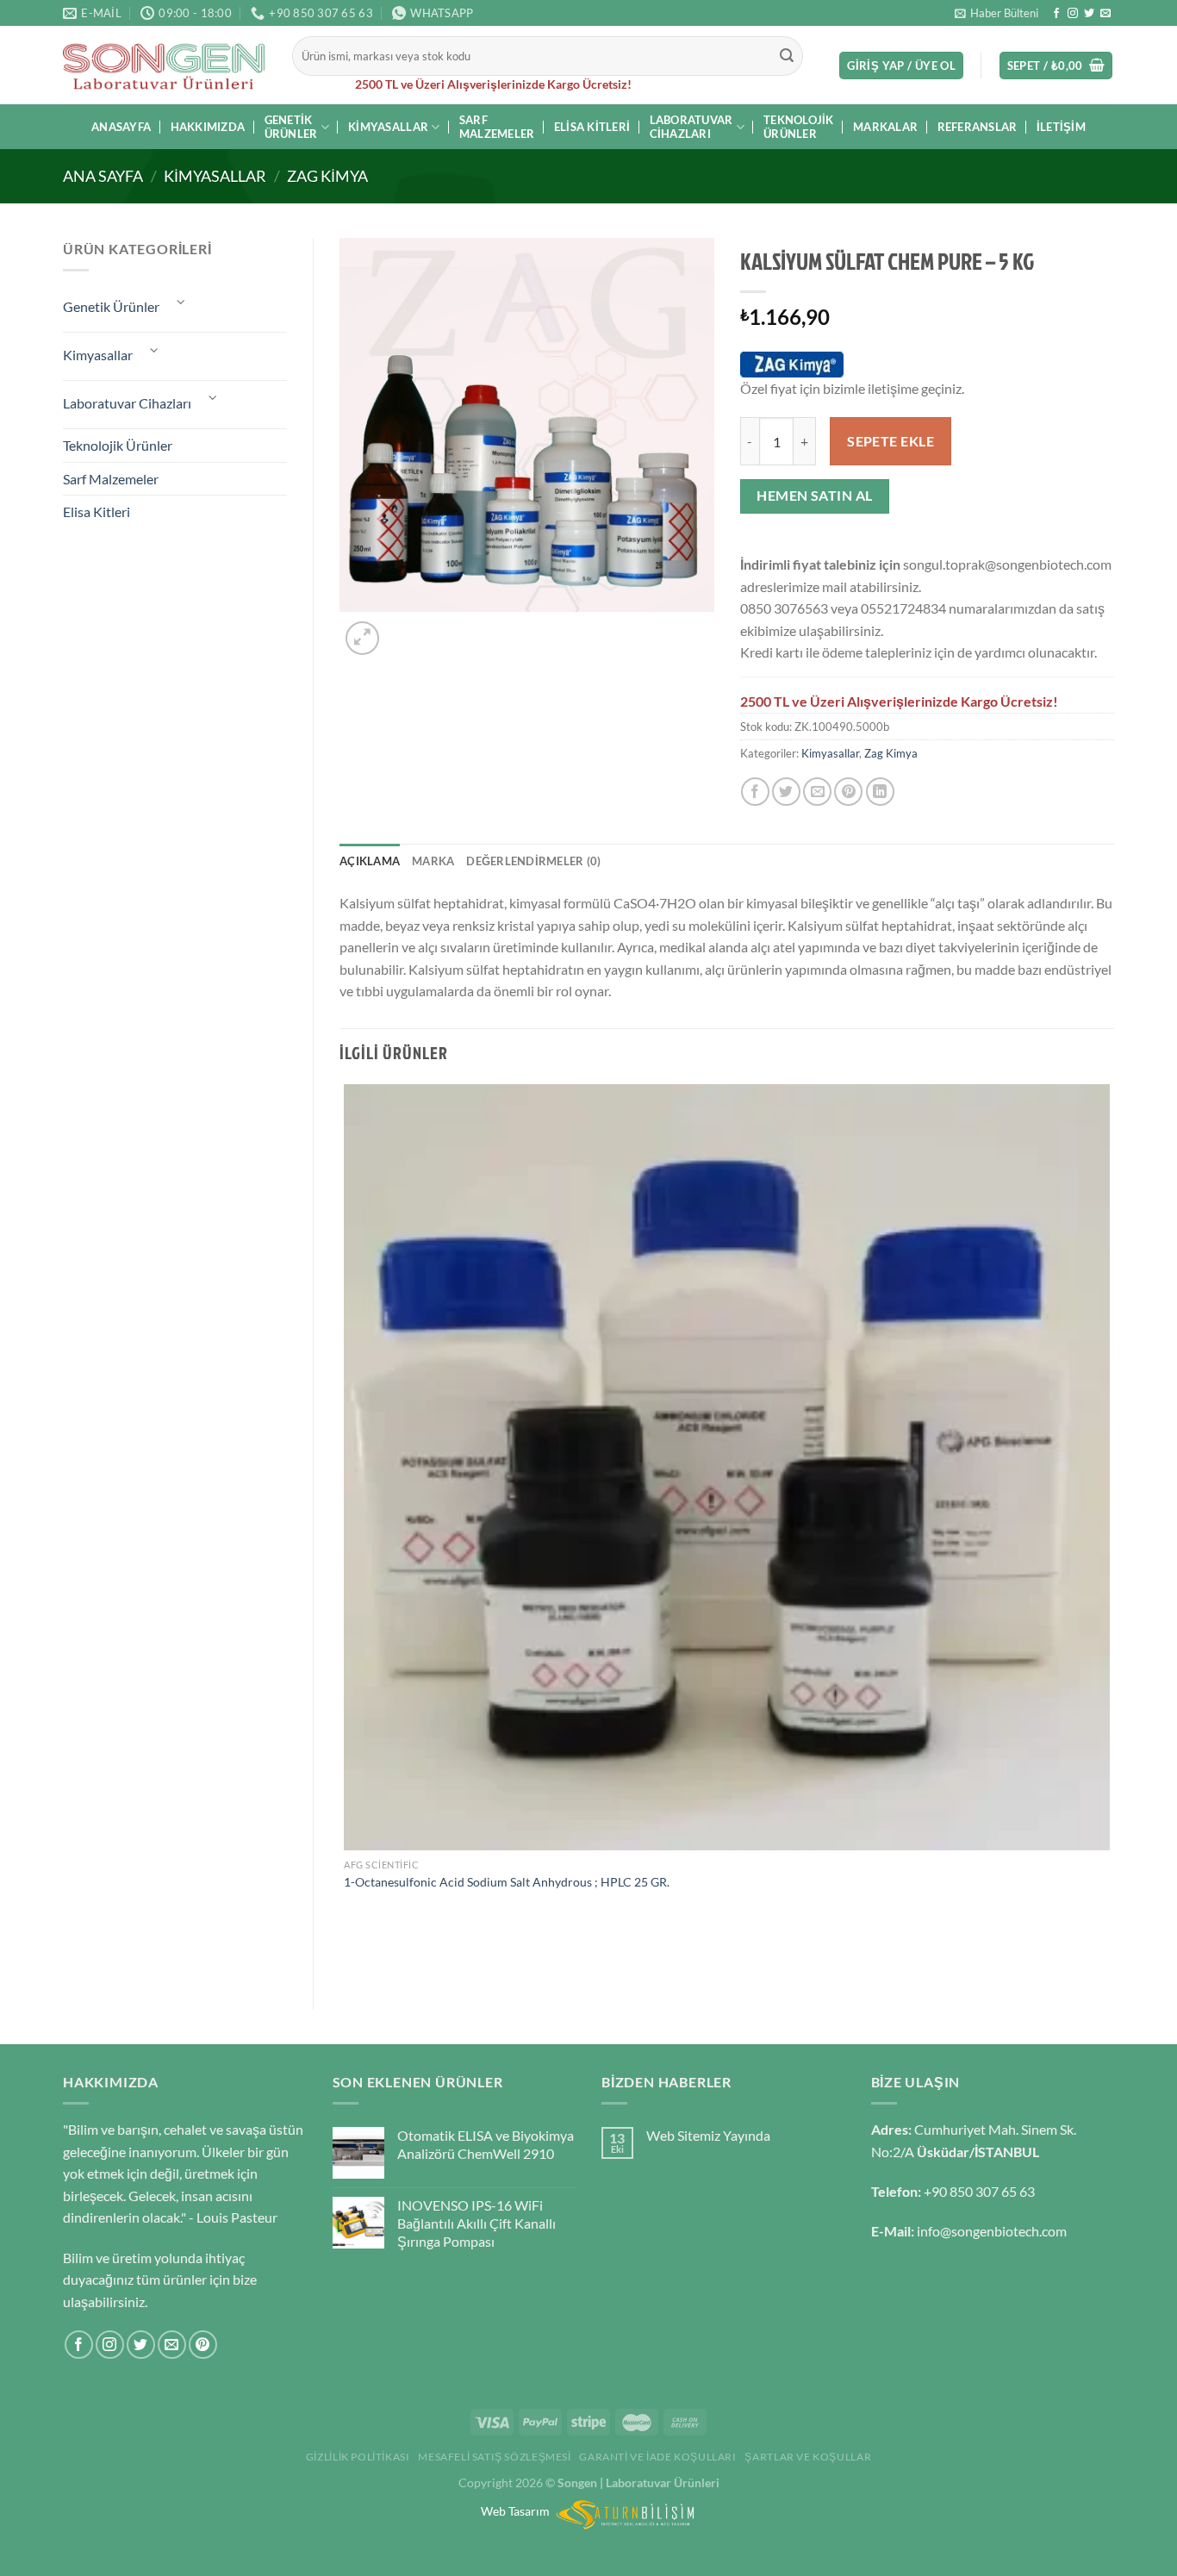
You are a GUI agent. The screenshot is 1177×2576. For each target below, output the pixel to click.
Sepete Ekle (891, 441)
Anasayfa (121, 127)
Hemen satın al (815, 496)
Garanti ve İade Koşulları (657, 2457)
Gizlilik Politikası (358, 2457)
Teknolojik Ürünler (799, 127)
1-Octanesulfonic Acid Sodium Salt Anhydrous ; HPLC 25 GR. (507, 1882)
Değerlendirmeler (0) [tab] (533, 861)
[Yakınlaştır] (362, 638)
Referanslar (978, 127)
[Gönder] (788, 56)
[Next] (404, 629)
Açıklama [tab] (370, 861)
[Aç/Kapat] (181, 302)
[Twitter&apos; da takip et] (1089, 14)
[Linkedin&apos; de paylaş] (880, 792)
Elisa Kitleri (592, 127)
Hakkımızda (208, 127)
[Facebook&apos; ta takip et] (1056, 14)
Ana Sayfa (103, 176)
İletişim (1061, 127)
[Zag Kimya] (792, 365)
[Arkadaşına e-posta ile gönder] (817, 792)
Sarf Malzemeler (497, 127)
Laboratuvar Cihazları (691, 127)
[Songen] (165, 65)
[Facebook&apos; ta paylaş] (755, 792)
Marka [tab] (433, 861)
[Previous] (348, 1953)
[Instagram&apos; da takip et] (1073, 14)
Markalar (885, 127)
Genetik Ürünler (291, 127)
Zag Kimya (327, 176)
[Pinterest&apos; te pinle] (848, 792)
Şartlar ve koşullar (808, 2457)
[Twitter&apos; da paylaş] (786, 792)
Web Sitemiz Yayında (708, 2135)
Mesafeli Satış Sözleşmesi (494, 2457)
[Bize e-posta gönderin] (1105, 14)
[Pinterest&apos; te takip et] (203, 2345)
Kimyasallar (388, 127)
